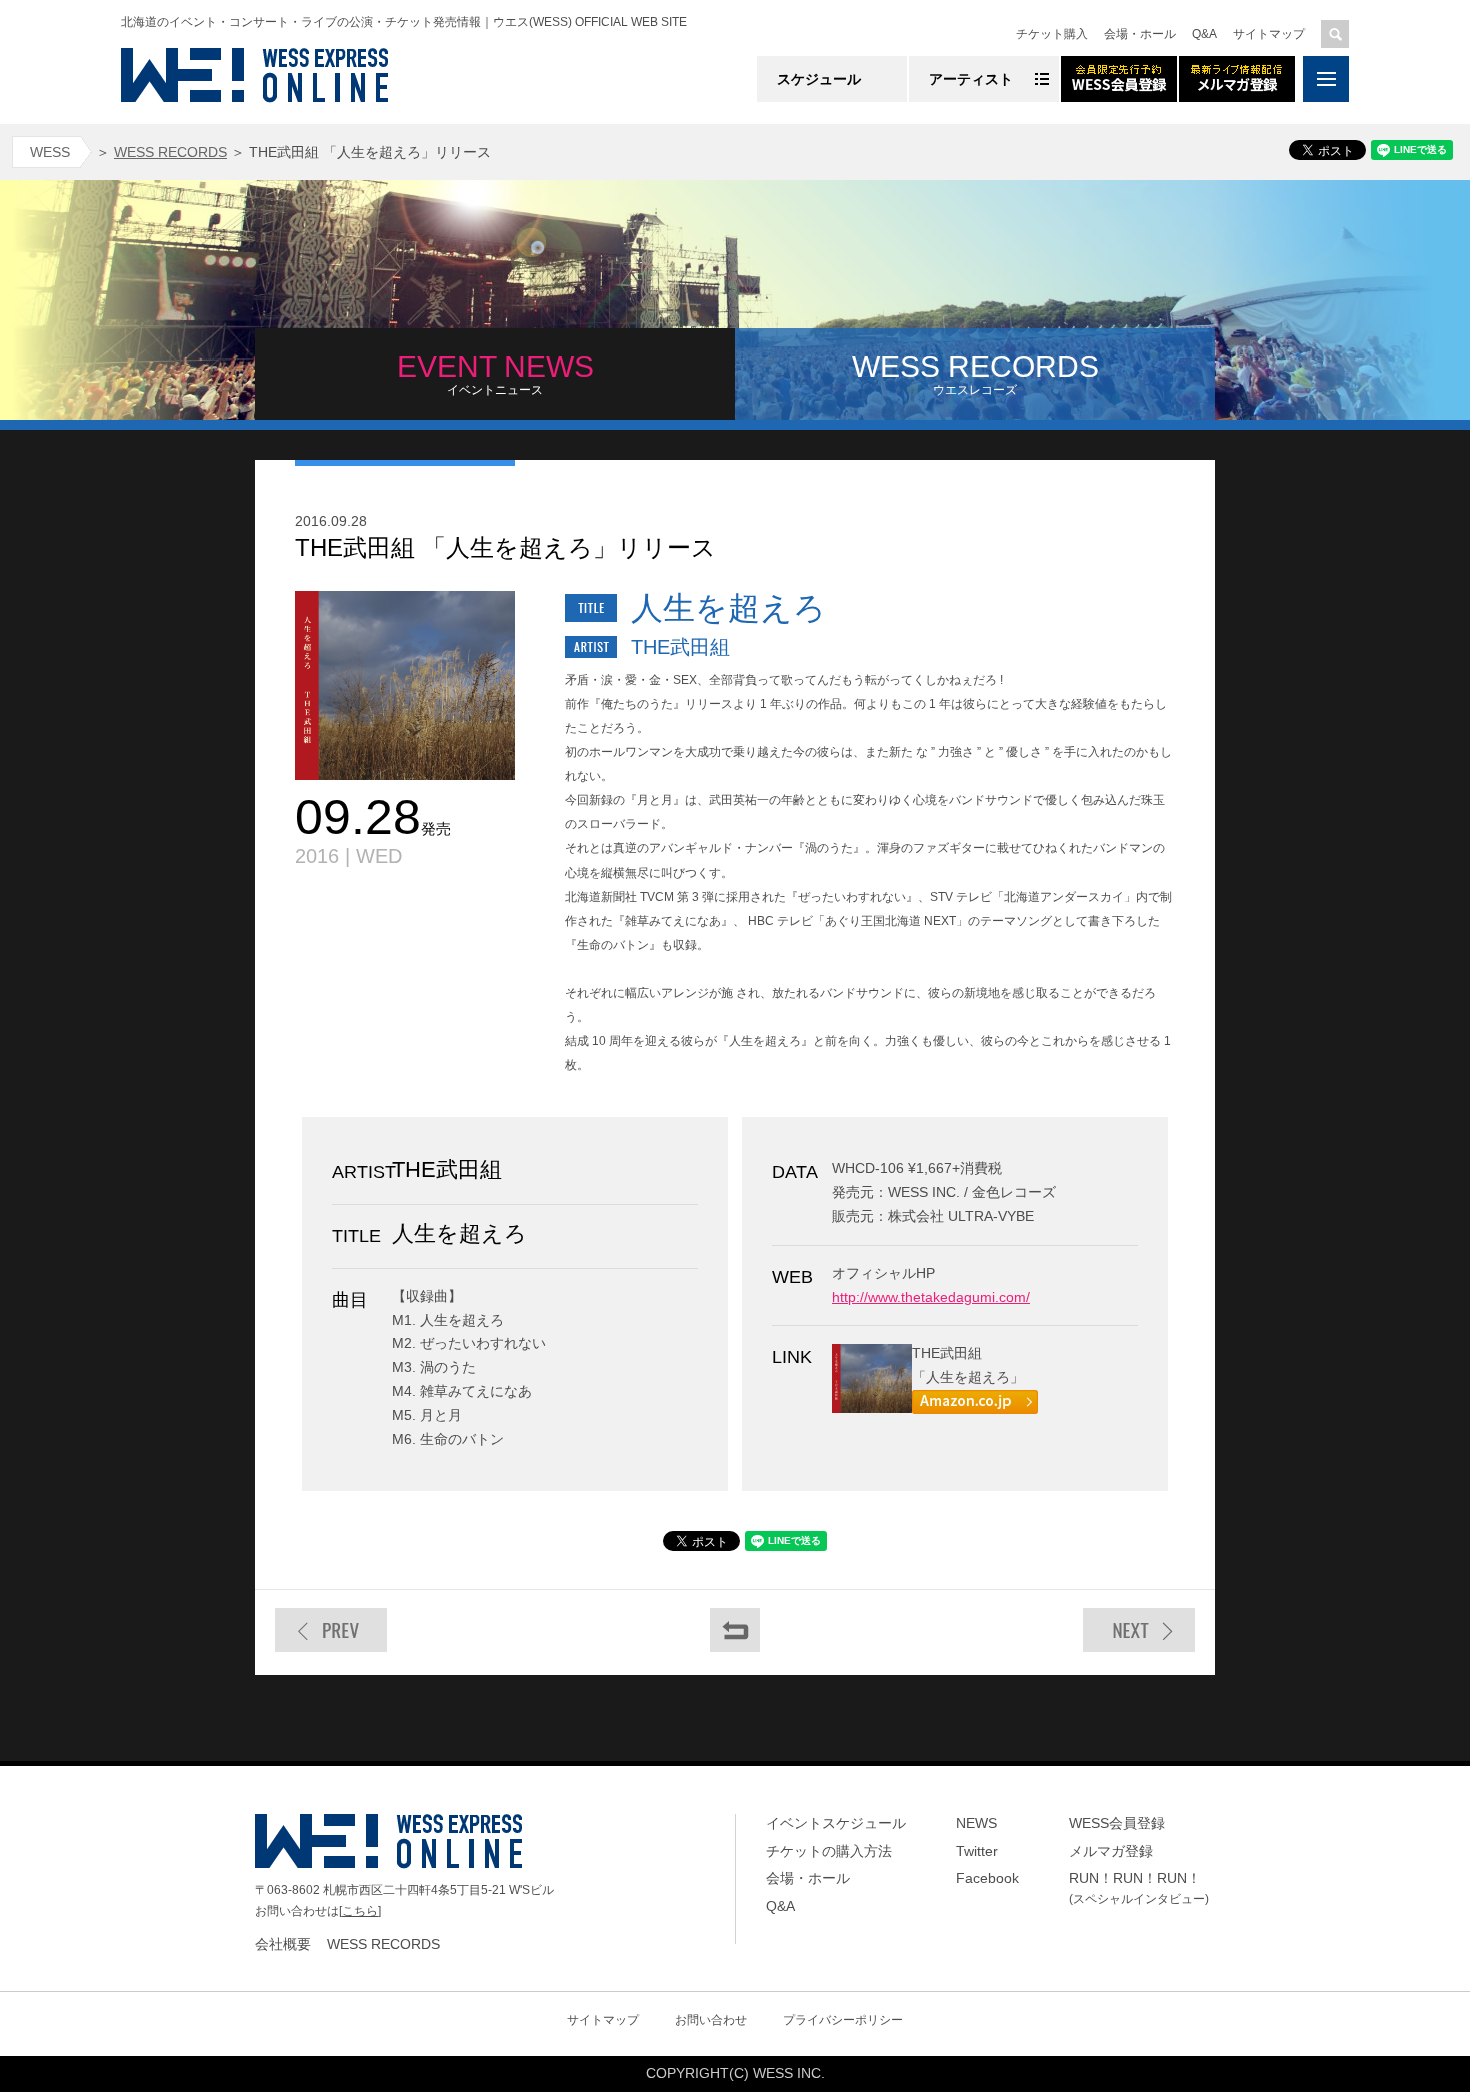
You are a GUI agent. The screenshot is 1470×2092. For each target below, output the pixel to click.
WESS (50, 152)
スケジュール (819, 79)
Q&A (1204, 34)
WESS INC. (789, 2073)
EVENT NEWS (495, 373)
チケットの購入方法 (829, 1851)
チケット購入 (1052, 34)
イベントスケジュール (836, 1823)
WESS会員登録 (1117, 1823)
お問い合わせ (711, 2020)
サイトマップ (1269, 34)
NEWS (976, 1823)
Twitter (977, 1851)
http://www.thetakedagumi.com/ (931, 1297)
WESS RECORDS (170, 152)
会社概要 (283, 1944)
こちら (360, 1911)
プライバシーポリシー (843, 2020)
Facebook (987, 1878)
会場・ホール (1140, 34)
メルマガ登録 (1111, 1851)
